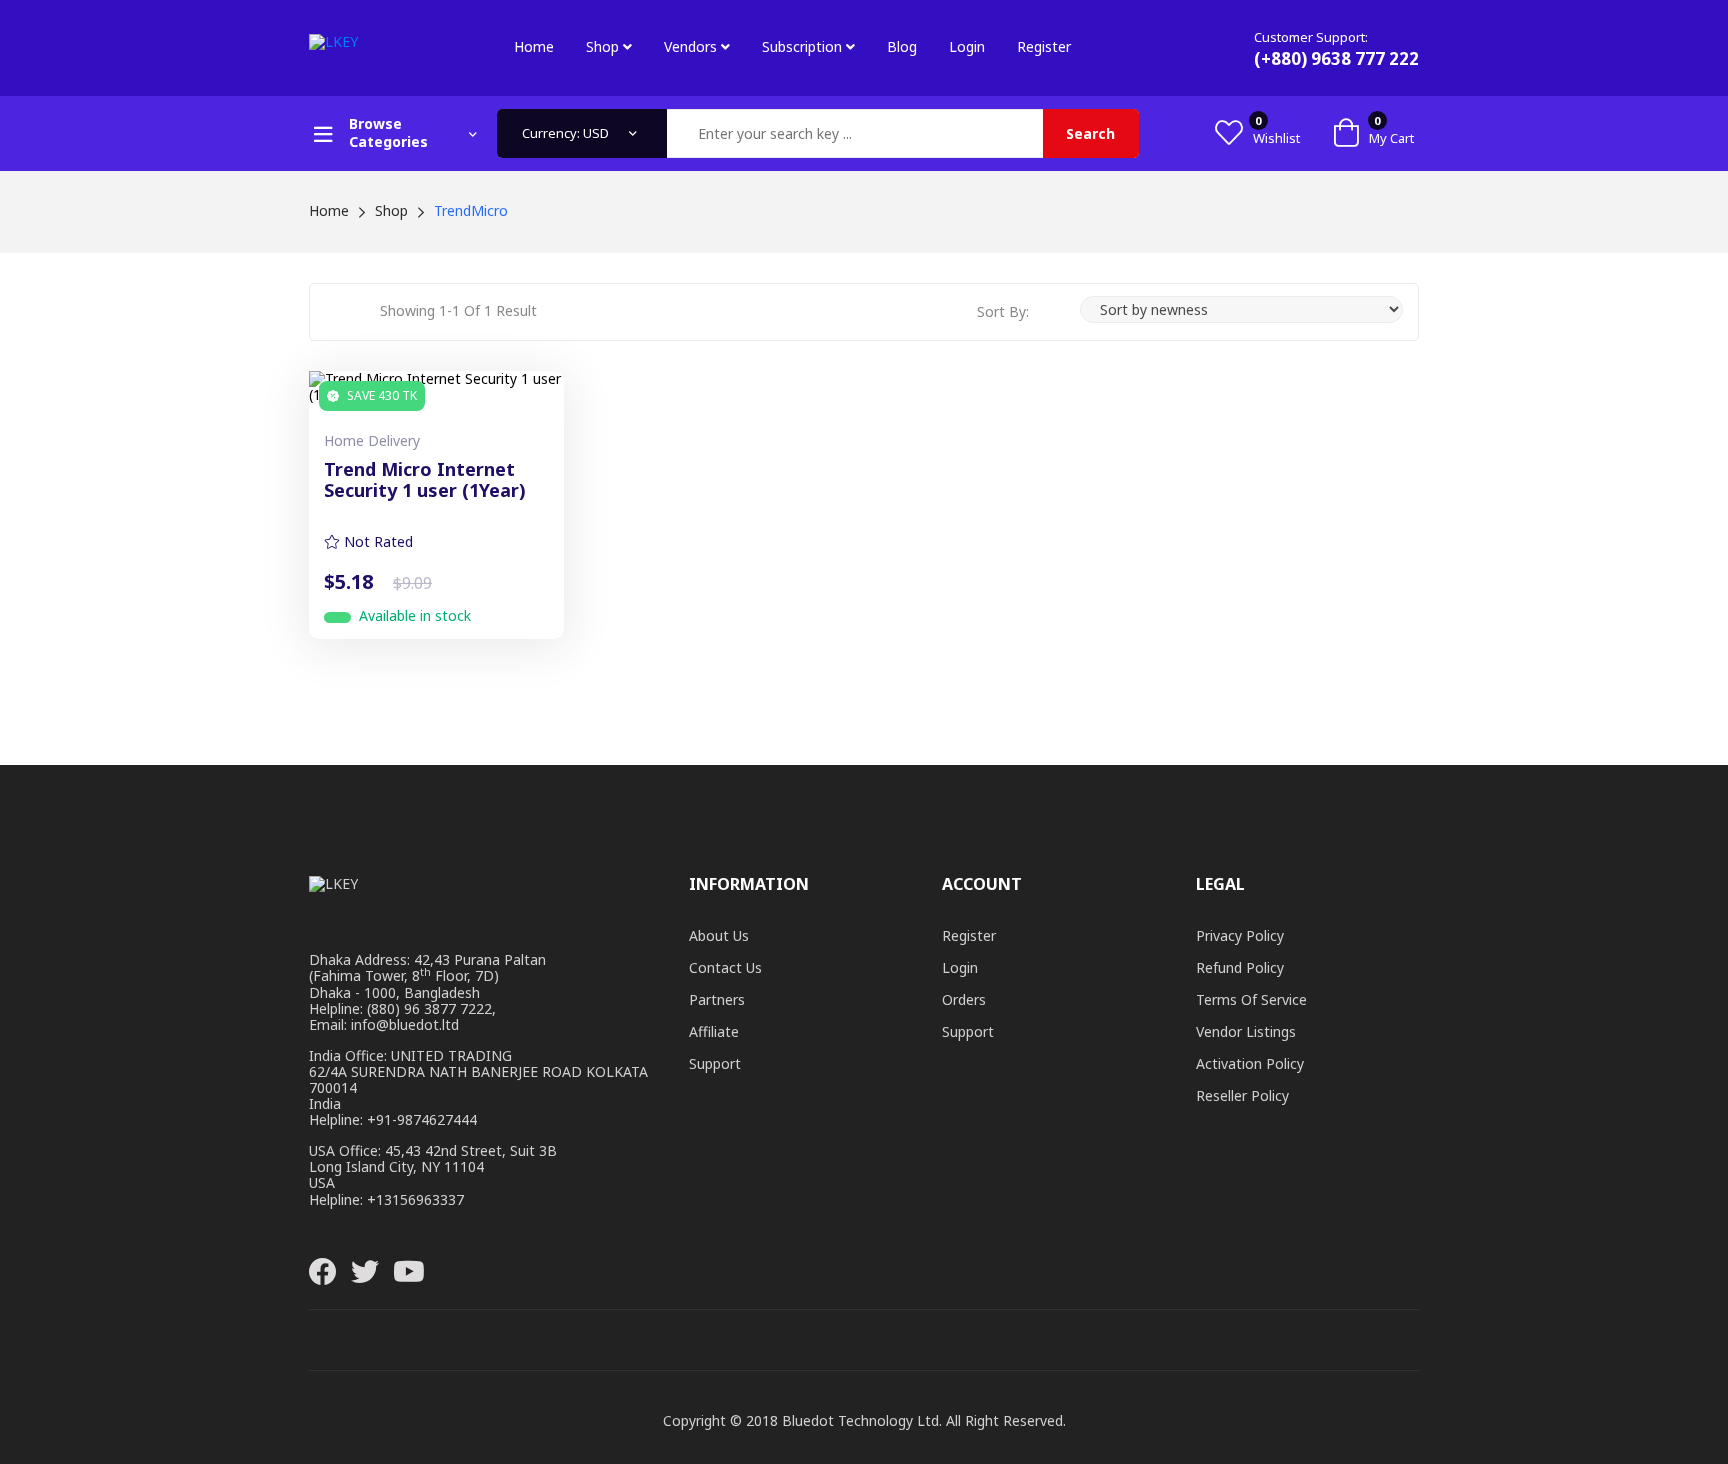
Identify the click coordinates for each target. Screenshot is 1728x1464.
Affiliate (714, 1031)
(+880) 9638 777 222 (1336, 58)
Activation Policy (1250, 1063)
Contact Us (725, 967)
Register (1044, 46)
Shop (604, 46)
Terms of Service (1251, 999)
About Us (719, 935)
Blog (902, 46)
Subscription (804, 46)
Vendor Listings (1246, 1031)
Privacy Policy (1240, 935)
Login (967, 46)
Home (534, 46)
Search (1090, 133)
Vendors (692, 46)
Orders (964, 999)
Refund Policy (1240, 967)
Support (715, 1063)
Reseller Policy (1242, 1095)
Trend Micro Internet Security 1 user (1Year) (425, 480)
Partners (717, 999)
